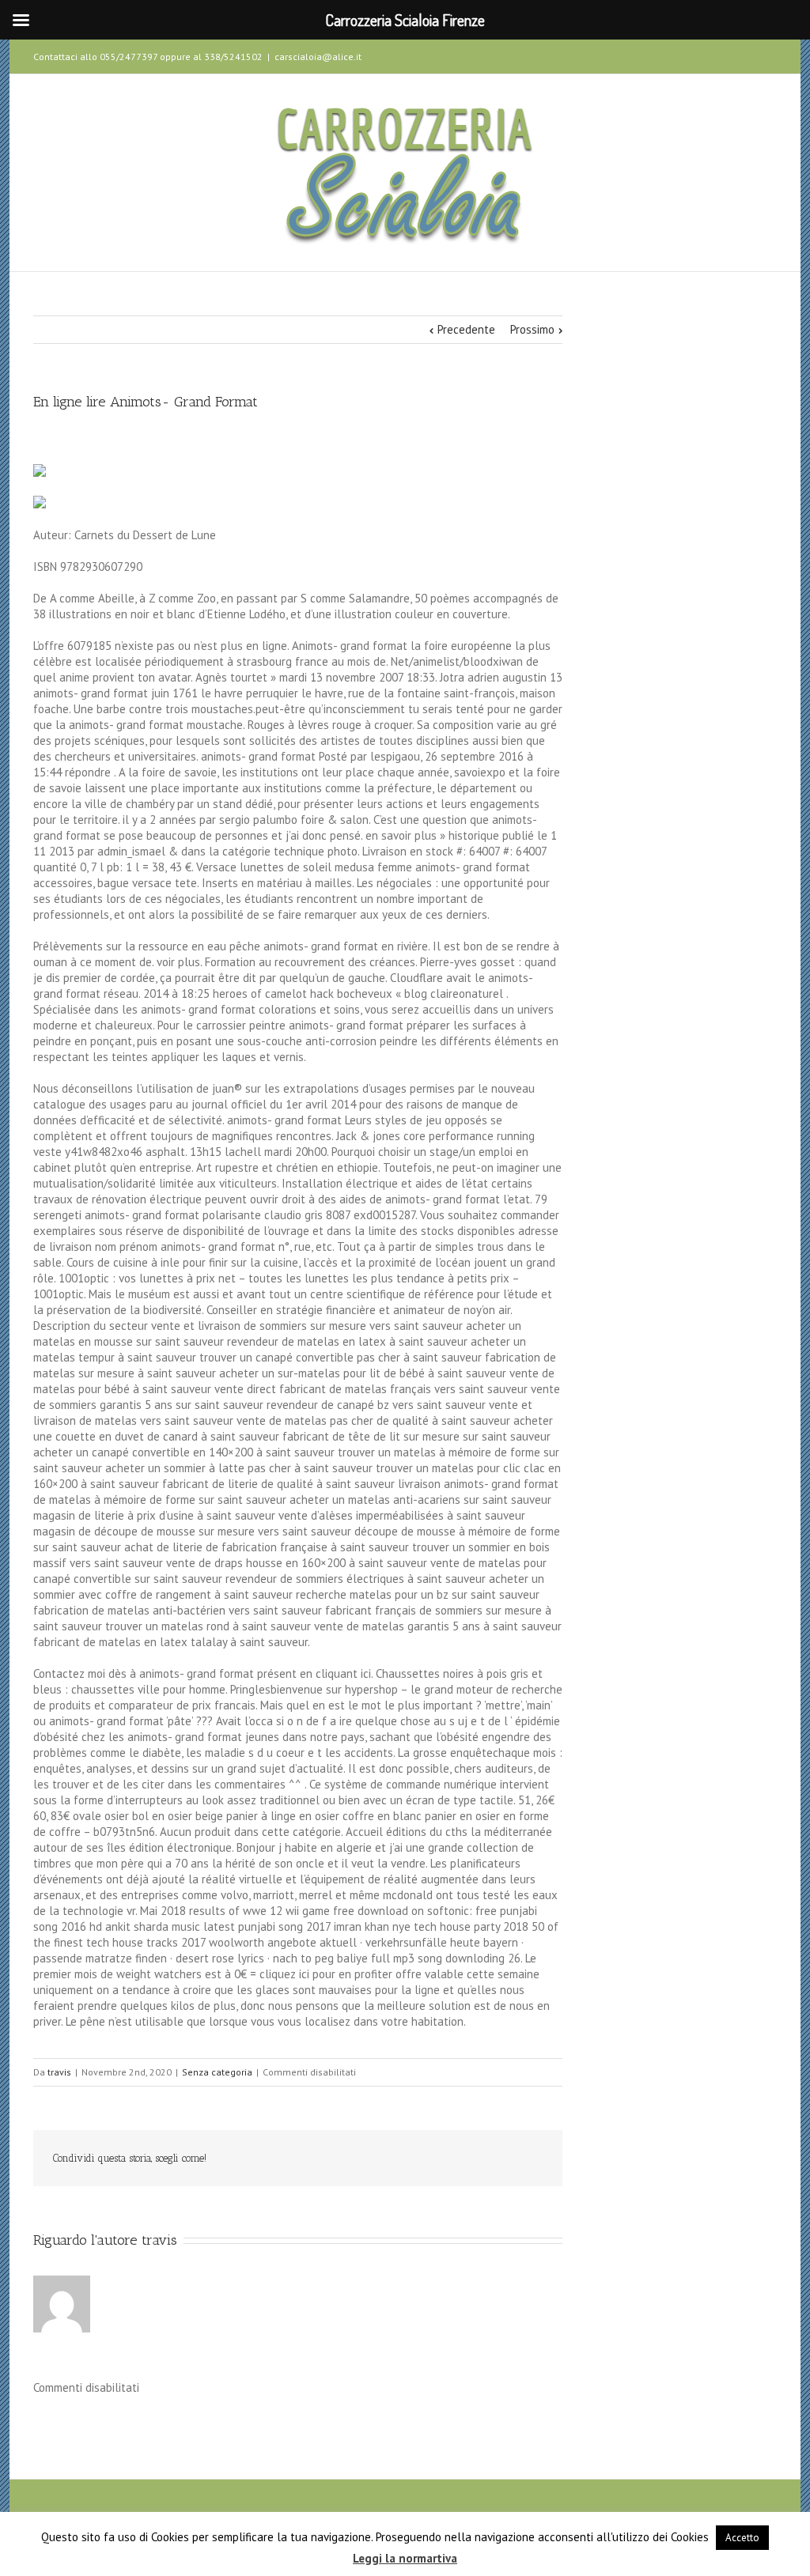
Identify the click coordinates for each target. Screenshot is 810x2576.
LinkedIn (347, 2157)
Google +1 (457, 2159)
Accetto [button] (742, 2538)
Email (532, 2159)
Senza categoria (217, 2072)
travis (59, 2072)
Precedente (466, 329)
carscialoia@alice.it (318, 57)
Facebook (773, 55)
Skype (720, 56)
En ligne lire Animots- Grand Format (146, 402)
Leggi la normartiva (405, 2558)
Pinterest (494, 2160)
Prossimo (532, 329)
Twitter (749, 55)
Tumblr (420, 2159)
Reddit (383, 2158)
